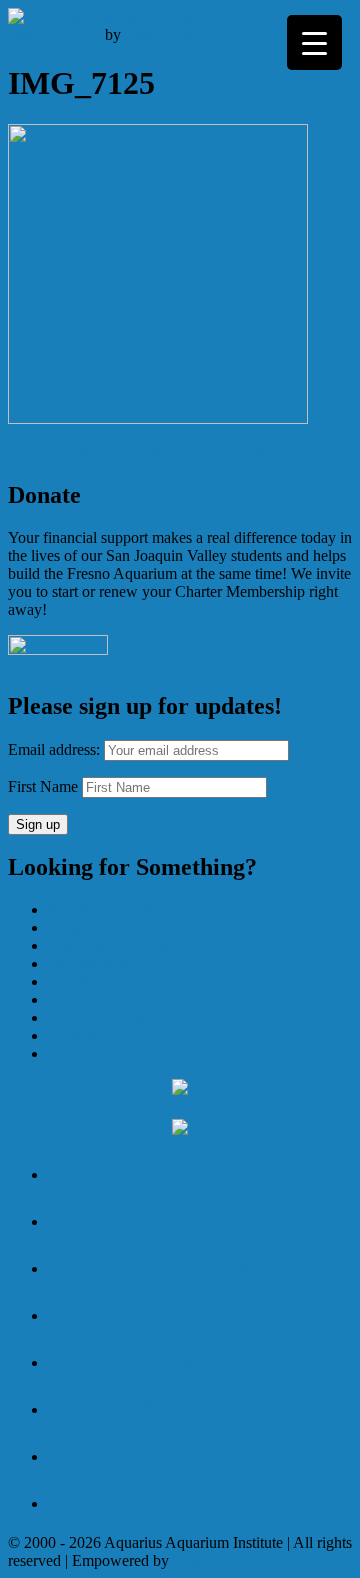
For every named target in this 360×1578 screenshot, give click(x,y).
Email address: (56, 749)
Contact (72, 1053)
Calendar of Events (108, 945)
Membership (87, 963)
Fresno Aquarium (103, 999)
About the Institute (106, 909)
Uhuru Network (223, 1560)
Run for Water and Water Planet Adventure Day (159, 452)
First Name (43, 786)
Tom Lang (158, 34)
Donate (71, 981)
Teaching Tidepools (110, 1017)
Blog (63, 927)
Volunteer (78, 1035)
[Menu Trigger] (314, 42)
